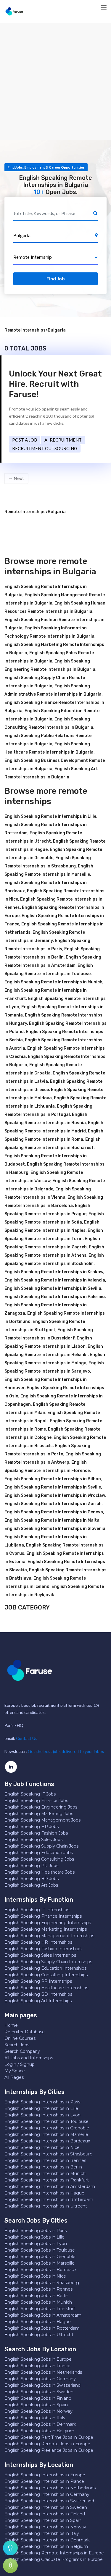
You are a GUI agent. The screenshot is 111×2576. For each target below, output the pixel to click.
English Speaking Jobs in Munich (38, 2302)
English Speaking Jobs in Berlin (36, 2296)
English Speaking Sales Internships (40, 1955)
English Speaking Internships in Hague (44, 2193)
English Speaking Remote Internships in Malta (52, 1520)
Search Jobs (17, 2045)
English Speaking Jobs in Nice (35, 2276)
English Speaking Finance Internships (43, 1916)
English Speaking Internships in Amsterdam (50, 2186)
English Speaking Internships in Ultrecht (46, 2206)
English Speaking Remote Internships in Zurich (53, 1504)
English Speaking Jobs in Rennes (38, 2289)
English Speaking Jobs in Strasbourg (42, 2283)
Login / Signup (20, 2064)
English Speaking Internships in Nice (42, 2147)
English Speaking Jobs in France (37, 2366)
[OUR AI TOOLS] (10, 2548)
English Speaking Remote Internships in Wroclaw (55, 1495)
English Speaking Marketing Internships (46, 1929)
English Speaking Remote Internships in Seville (53, 1487)
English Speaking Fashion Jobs (36, 1833)
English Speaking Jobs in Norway (38, 2411)
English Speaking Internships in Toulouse (46, 2121)
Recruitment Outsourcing (45, 448)
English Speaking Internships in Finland (45, 2514)
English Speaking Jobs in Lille (34, 2237)
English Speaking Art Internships (38, 2001)
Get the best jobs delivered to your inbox (66, 1751)
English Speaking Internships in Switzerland (49, 2501)
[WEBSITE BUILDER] (10, 2566)
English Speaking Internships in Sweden (46, 2507)
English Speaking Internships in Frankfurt (47, 2180)
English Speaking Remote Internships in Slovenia (55, 1529)
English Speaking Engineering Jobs (41, 1807)
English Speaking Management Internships (49, 1936)
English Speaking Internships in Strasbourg (49, 2154)
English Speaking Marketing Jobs (39, 1814)
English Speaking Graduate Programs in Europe (54, 2559)
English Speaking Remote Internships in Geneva (54, 1512)
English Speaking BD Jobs (32, 1879)
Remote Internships (25, 330)
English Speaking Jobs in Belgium (39, 2431)
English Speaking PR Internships (38, 1981)
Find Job (56, 278)
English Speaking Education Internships (45, 1968)
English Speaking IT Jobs (30, 1794)
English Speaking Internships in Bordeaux (47, 2141)
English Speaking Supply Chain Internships (48, 1962)
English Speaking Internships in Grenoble (47, 2128)
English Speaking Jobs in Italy (35, 2418)
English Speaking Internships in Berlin (43, 2167)
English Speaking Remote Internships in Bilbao (53, 1479)
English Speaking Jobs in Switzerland (42, 2385)
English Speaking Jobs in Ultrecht (39, 2335)
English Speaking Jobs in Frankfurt (40, 2309)
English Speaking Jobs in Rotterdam (42, 2328)
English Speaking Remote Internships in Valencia (55, 1280)
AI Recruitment (63, 440)
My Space (15, 2071)
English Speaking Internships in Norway (45, 2527)
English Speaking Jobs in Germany (40, 2379)
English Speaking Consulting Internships (46, 1975)
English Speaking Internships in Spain (43, 2520)
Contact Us (27, 1738)
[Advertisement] (55, 81)
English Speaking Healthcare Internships (46, 1988)
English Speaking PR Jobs (31, 1866)
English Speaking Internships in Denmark (47, 2540)
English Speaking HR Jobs (32, 1827)
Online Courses (20, 2038)
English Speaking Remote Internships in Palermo (55, 1297)
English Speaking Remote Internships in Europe (54, 2553)
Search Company (22, 2051)
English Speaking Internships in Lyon (42, 2115)
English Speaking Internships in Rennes (45, 2160)
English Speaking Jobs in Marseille (40, 2263)
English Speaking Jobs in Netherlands (43, 2372)
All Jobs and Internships (29, 2058)
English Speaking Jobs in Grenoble (40, 2257)
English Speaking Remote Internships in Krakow (54, 1272)
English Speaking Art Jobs (31, 1885)
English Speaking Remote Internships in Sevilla (53, 1288)
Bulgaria (57, 330)
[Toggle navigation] (104, 8)
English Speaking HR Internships (38, 1942)
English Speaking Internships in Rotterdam (49, 2200)
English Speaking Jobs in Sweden (39, 2392)
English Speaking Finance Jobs (36, 1801)
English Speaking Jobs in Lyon (36, 2244)
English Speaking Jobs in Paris (36, 2231)
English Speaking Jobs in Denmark (40, 2424)
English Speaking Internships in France (44, 2481)
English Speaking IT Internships (37, 1910)
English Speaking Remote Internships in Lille (50, 816)
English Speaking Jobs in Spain (36, 2405)
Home (11, 2025)
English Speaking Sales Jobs (33, 1840)
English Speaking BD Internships (38, 1994)
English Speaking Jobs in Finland (38, 2398)
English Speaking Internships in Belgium (46, 2546)
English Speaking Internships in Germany (47, 2494)
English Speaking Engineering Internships (48, 1923)
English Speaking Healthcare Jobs (40, 1872)
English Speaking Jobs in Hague (38, 2322)
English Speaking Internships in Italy (42, 2533)
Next (18, 479)
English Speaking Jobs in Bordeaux (40, 2270)
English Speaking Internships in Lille (41, 2108)
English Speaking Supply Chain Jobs (41, 1846)
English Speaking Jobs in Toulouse (40, 2250)
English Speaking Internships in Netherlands (50, 2488)
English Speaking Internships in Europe (45, 2475)
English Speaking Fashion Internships (43, 1949)
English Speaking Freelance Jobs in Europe (49, 2450)
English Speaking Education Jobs (39, 1853)
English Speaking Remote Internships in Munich (53, 982)
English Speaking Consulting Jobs (39, 1859)
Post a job (25, 440)
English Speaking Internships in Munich (45, 2173)
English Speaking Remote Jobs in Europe (47, 2444)
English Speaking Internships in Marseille (46, 2134)
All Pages (14, 2077)
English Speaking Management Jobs (42, 1820)
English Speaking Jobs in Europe (38, 2359)
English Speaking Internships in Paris (42, 2102)
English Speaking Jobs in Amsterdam (43, 2315)
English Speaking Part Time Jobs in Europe (49, 2437)
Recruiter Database (25, 2032)
